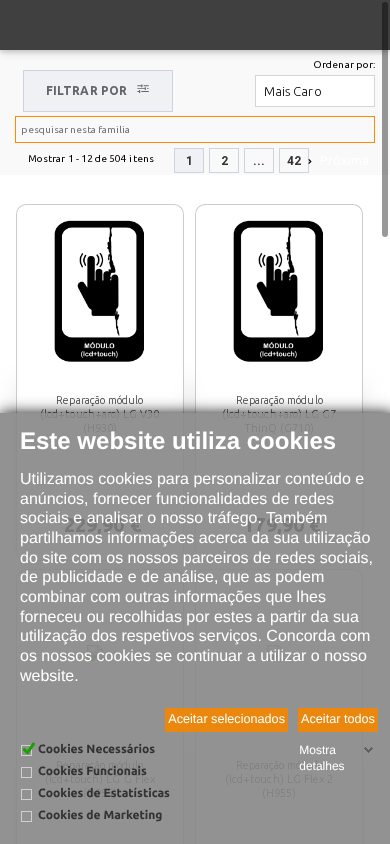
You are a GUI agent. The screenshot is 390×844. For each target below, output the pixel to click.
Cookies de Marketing (100, 815)
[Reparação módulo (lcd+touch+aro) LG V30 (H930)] (100, 290)
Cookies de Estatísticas (104, 793)
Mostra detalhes (321, 758)
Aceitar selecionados (226, 719)
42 (294, 161)
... (259, 161)
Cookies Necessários (96, 749)
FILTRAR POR (86, 90)
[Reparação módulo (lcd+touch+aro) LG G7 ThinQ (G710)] (279, 290)
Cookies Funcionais (92, 771)
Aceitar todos (338, 719)
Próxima (344, 160)
